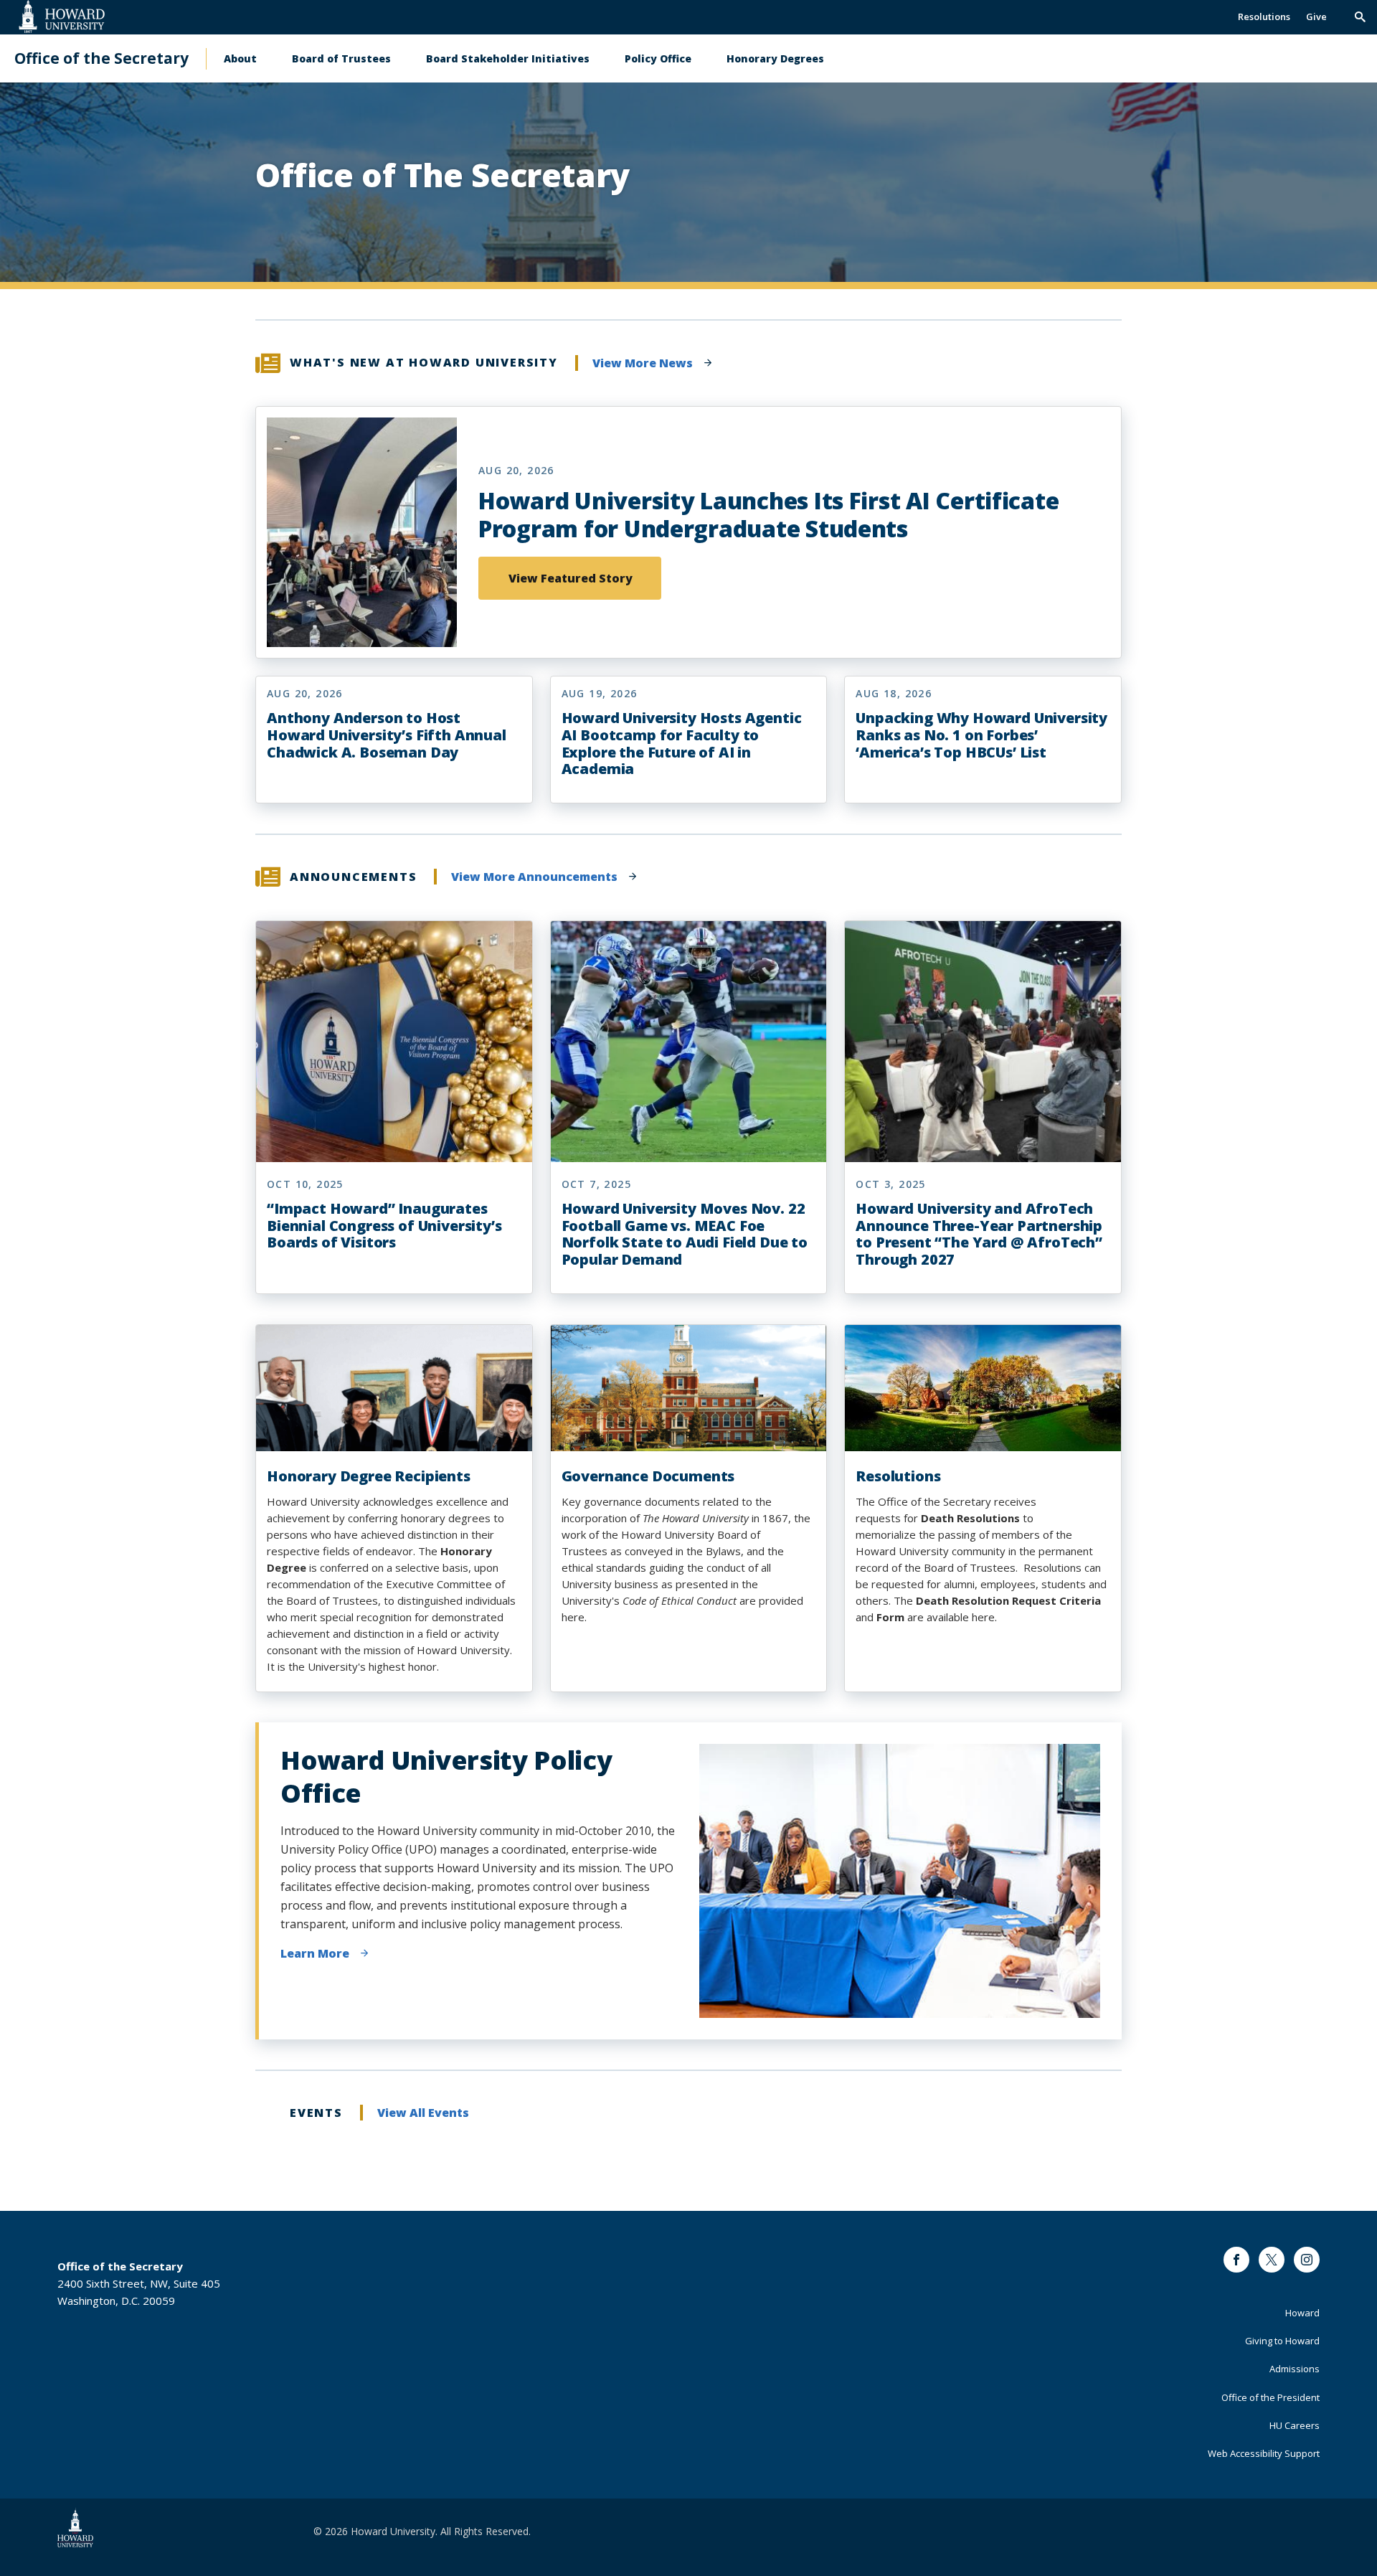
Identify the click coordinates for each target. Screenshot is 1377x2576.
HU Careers (1295, 2425)
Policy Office (658, 58)
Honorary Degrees (775, 58)
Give (1316, 16)
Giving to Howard (1282, 2341)
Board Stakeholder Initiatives (508, 58)
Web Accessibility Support (1264, 2453)
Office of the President (1270, 2397)
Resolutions (1264, 16)
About (240, 58)
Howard (1302, 2313)
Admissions (1295, 2369)
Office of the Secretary (101, 58)
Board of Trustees (341, 58)
